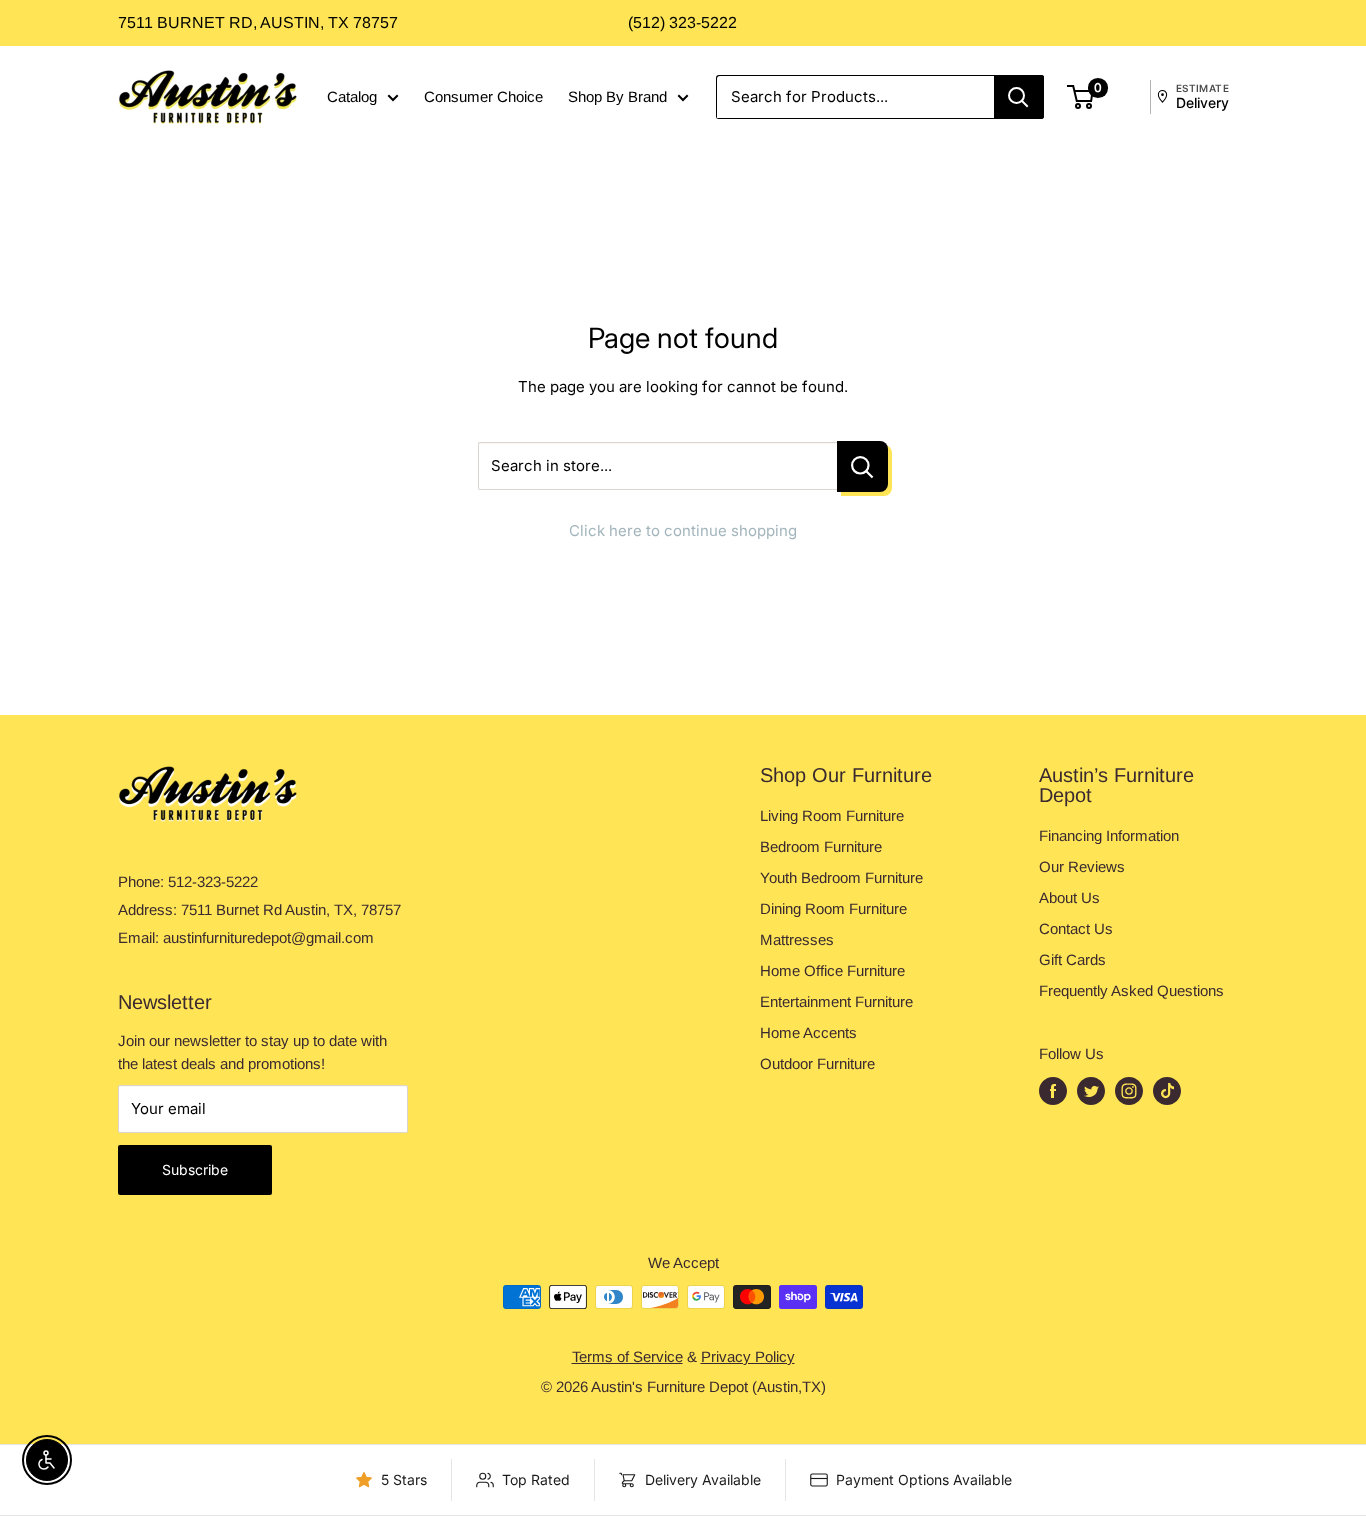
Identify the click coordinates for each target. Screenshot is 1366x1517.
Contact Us (1076, 928)
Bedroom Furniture (821, 846)
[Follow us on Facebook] (1053, 1090)
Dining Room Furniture (833, 908)
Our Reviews (1082, 866)
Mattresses (797, 939)
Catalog (352, 96)
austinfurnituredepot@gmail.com (268, 937)
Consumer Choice (483, 96)
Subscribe (195, 1169)
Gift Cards (1072, 959)
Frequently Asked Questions (1131, 990)
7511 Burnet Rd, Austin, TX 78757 (258, 22)
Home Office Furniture (832, 970)
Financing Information (1109, 835)
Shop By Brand (617, 96)
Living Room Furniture (832, 815)
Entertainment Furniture (836, 1001)
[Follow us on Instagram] (1129, 1090)
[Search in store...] (862, 466)
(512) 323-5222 (682, 22)
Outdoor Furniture (817, 1063)
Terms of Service (627, 1356)
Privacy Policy (748, 1356)
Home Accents (808, 1032)
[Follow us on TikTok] (1167, 1090)
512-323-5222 (213, 881)
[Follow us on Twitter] (1091, 1090)
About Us (1069, 897)
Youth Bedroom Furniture (841, 877)
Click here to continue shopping (683, 530)
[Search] (1019, 97)
